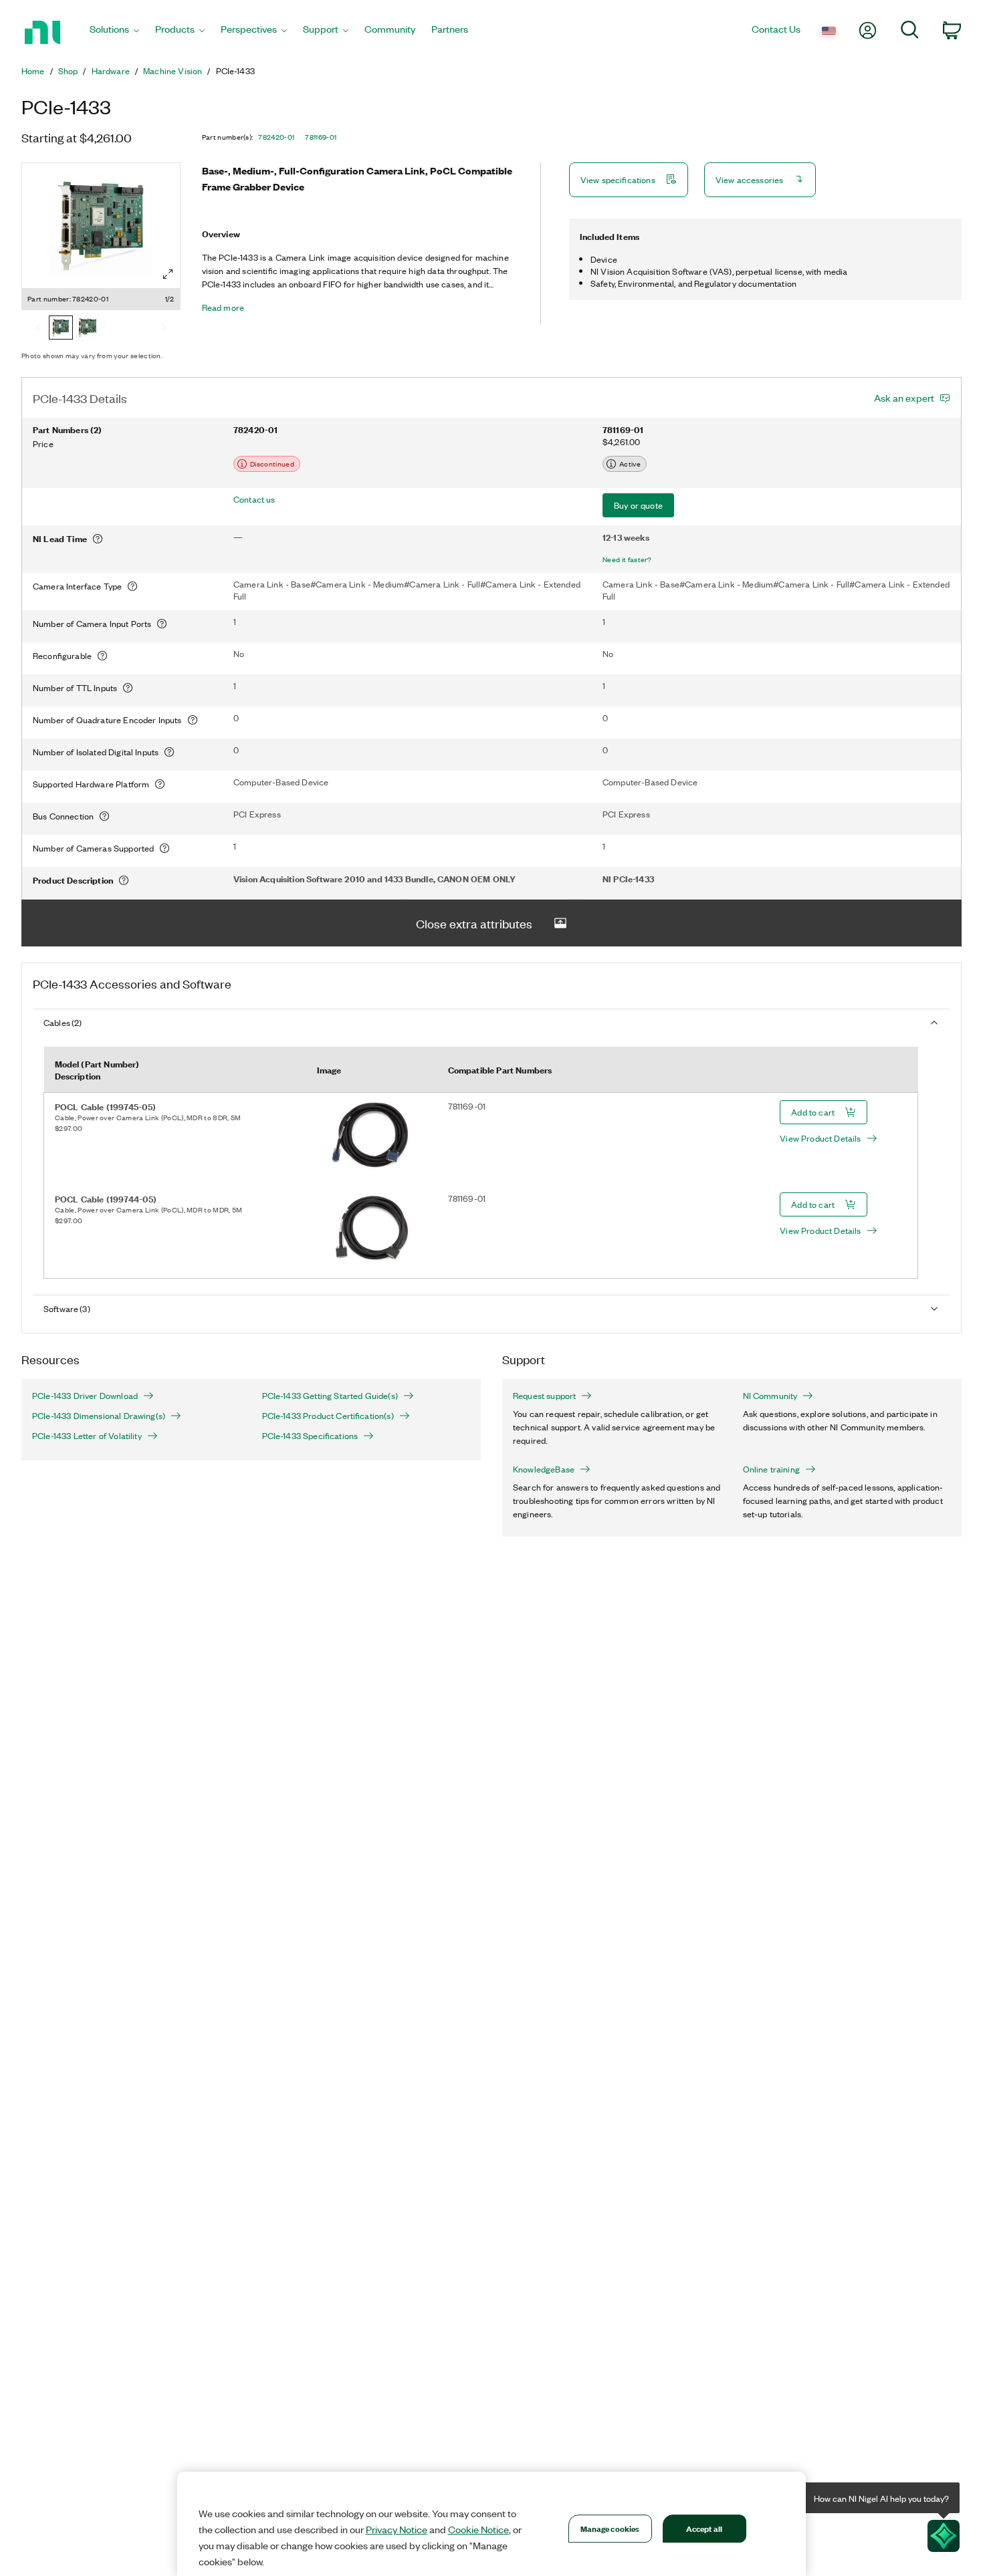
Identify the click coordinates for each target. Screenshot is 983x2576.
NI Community (770, 1396)
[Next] (164, 329)
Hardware (111, 71)
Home (33, 71)
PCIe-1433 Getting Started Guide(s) (330, 1396)
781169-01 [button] (321, 137)
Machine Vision (173, 71)
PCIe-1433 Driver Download (85, 1396)
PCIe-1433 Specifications (310, 1436)
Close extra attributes (474, 923)
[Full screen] (168, 274)
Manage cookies (610, 2528)
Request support (544, 1396)
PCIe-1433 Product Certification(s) (328, 1416)
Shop (68, 71)
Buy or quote (638, 505)
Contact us (254, 499)
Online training (771, 1469)
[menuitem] (114, 32)
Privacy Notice (397, 2529)
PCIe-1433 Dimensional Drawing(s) (99, 1416)
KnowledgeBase (544, 1469)
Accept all (704, 2528)
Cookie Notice (478, 2529)
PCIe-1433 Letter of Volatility (87, 1436)
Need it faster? (627, 559)
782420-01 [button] (276, 137)
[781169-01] (88, 329)
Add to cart (813, 1112)
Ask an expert (904, 398)
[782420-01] (61, 329)
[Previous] (38, 329)
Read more (223, 307)
